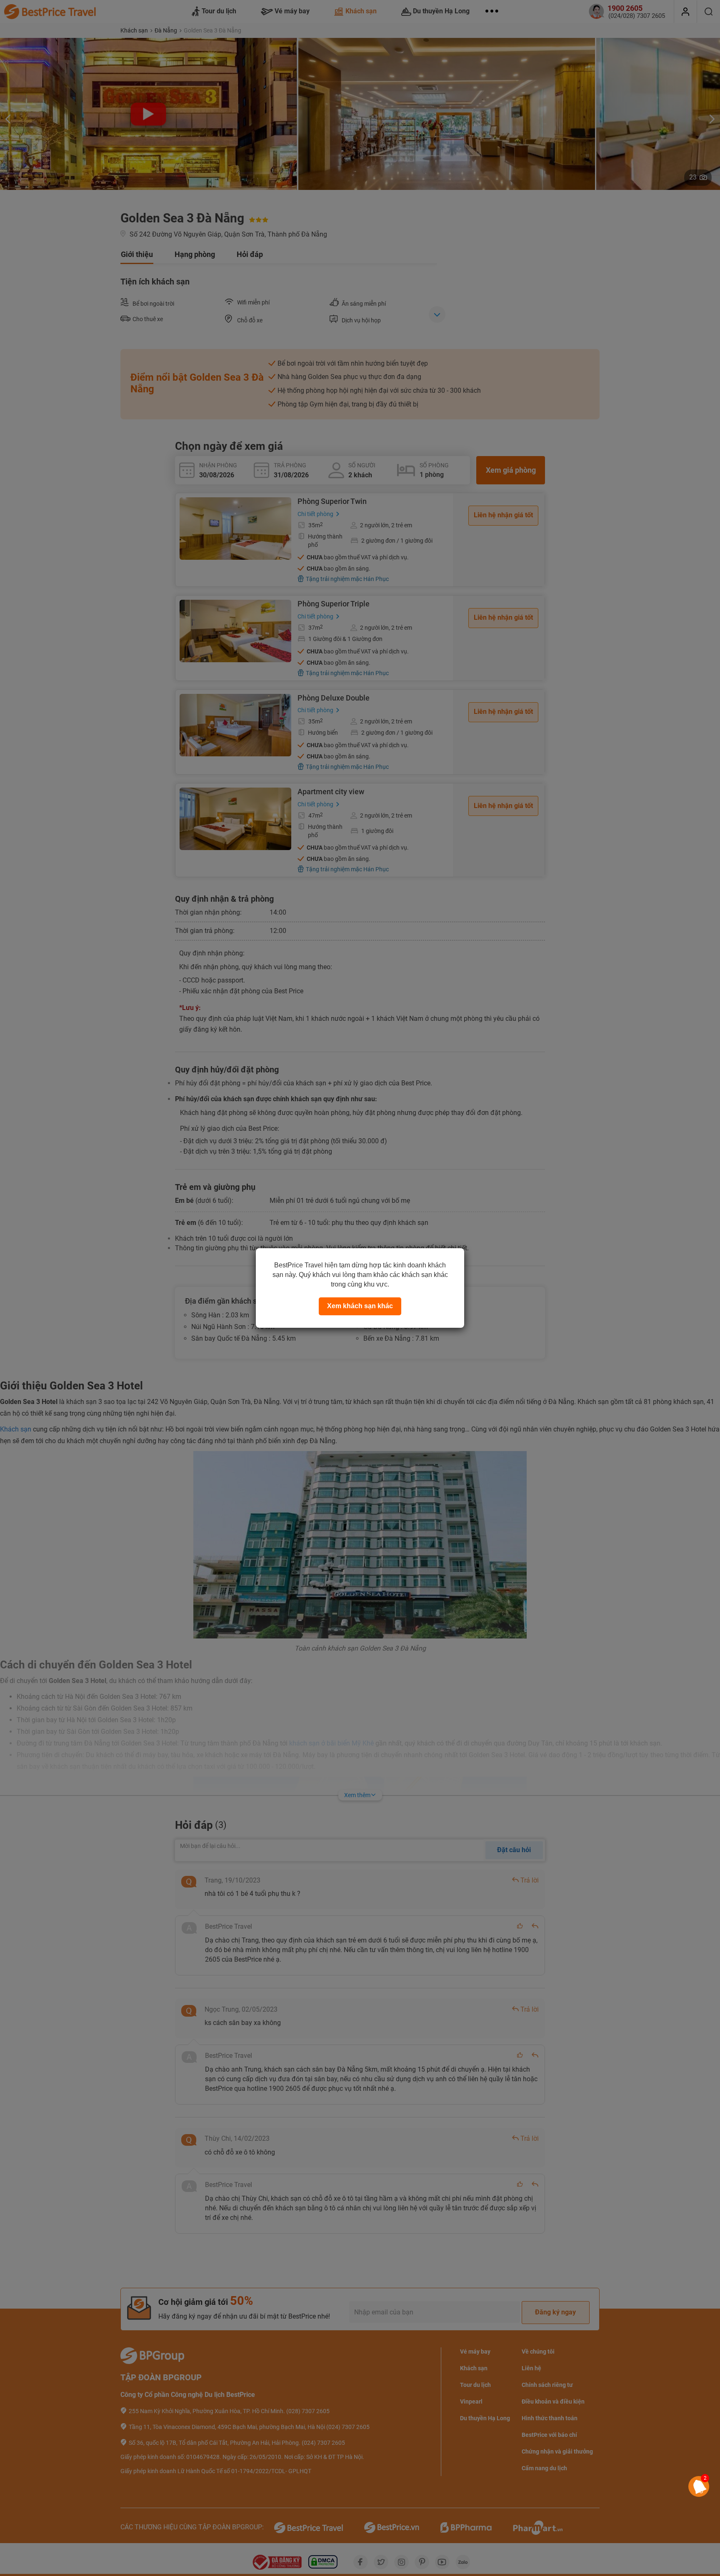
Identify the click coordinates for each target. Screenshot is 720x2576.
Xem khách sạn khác (360, 1306)
